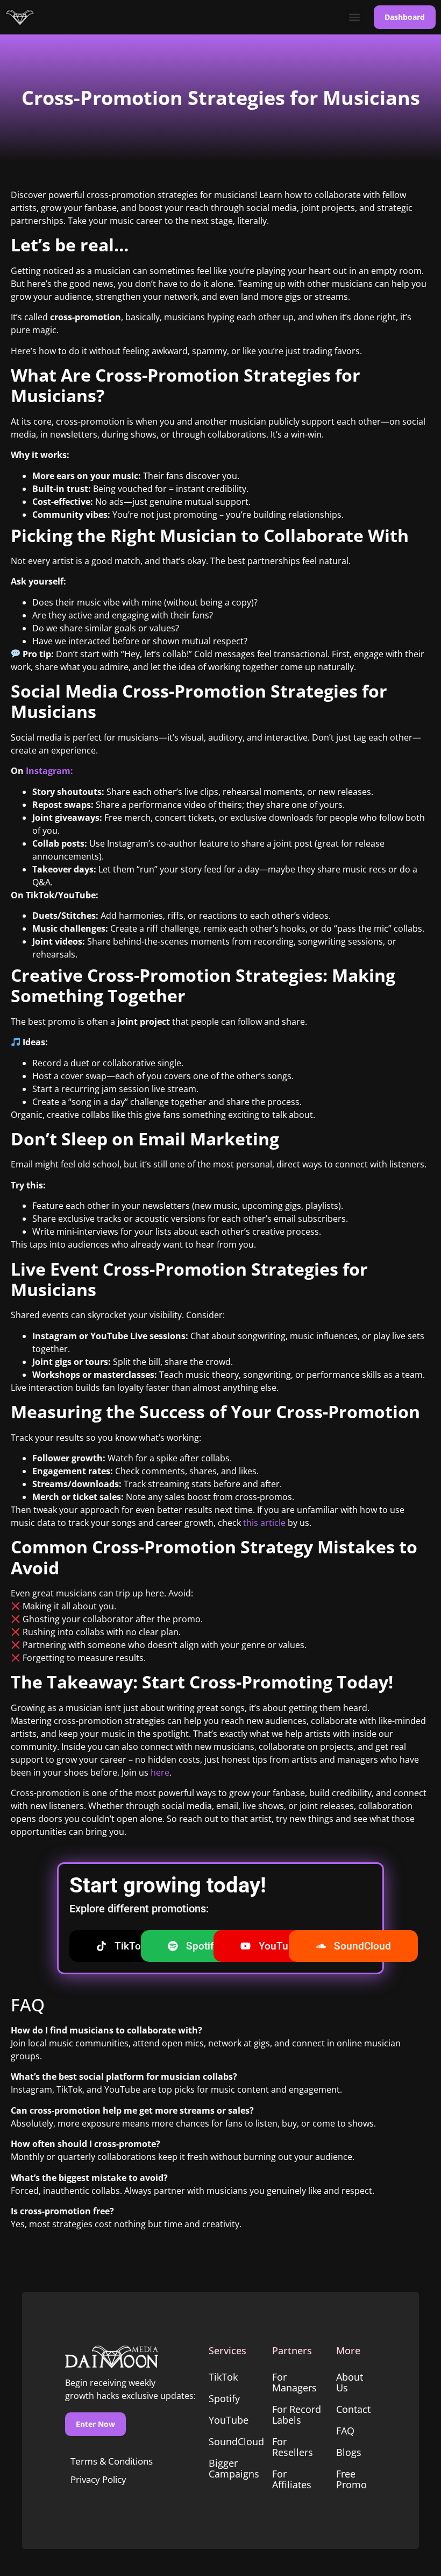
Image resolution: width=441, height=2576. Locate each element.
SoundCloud (235, 2441)
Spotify (224, 2398)
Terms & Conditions (112, 2461)
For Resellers (293, 2447)
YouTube (229, 2420)
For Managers (294, 2382)
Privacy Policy (98, 2479)
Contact (353, 2409)
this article (265, 1523)
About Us (350, 2382)
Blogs (349, 2452)
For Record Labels (297, 2415)
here (160, 1772)
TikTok (223, 2377)
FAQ (345, 2431)
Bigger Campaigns (234, 2468)
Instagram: (49, 771)
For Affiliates (292, 2479)
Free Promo (351, 2479)
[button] (354, 17)
